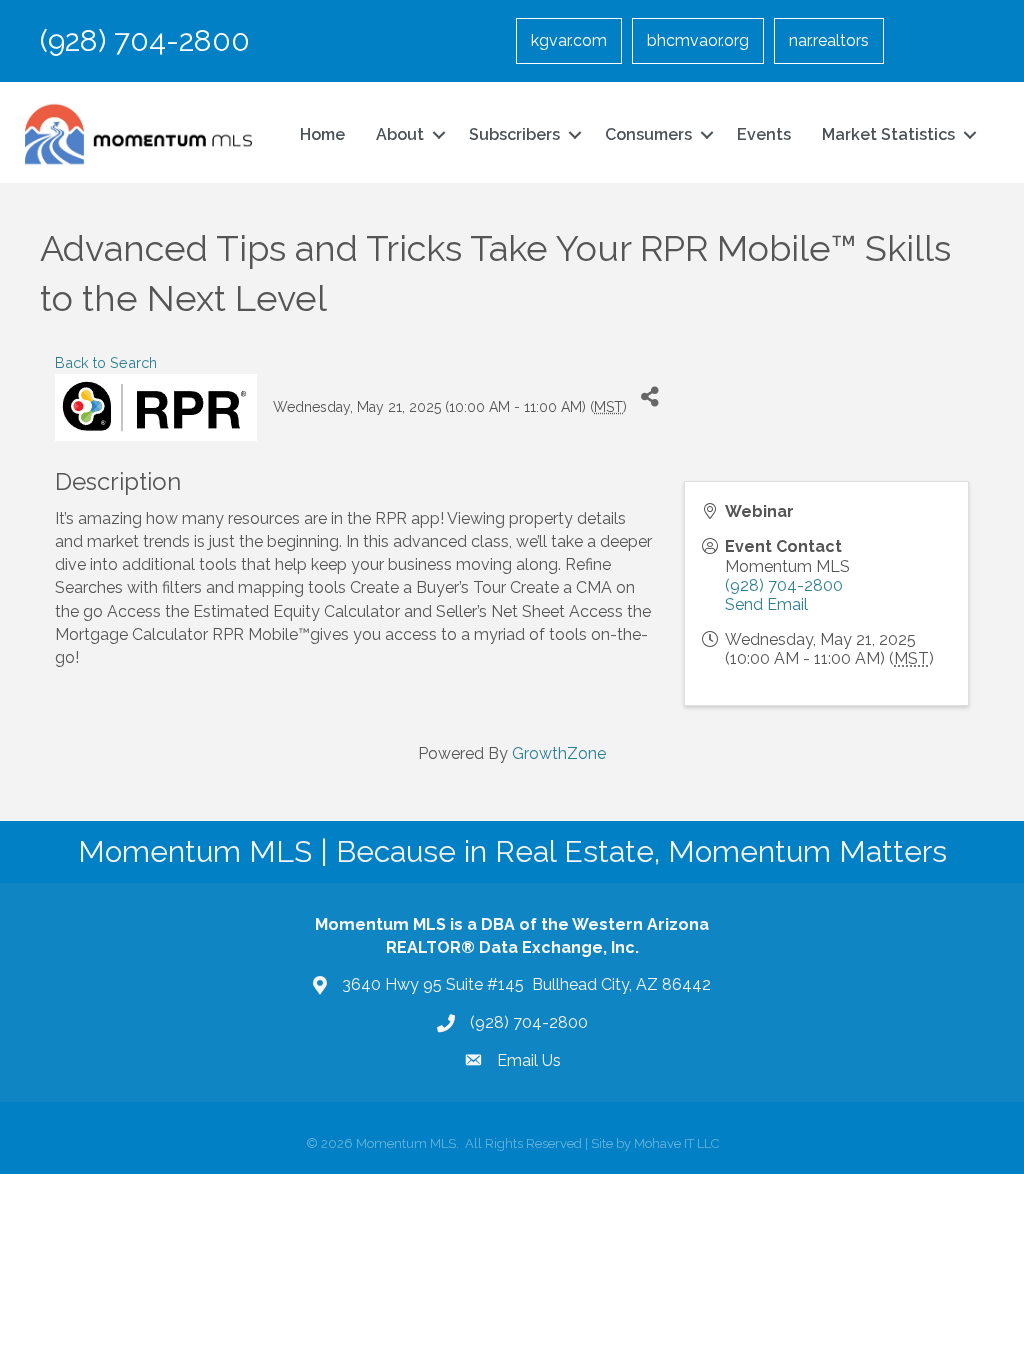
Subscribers (514, 134)
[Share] (649, 396)
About (400, 134)
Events (764, 134)
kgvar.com (569, 40)
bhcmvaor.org (698, 40)
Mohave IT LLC (676, 1143)
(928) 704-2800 (784, 585)
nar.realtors (829, 40)
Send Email (766, 604)
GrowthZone (559, 753)
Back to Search (106, 362)
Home (322, 134)
